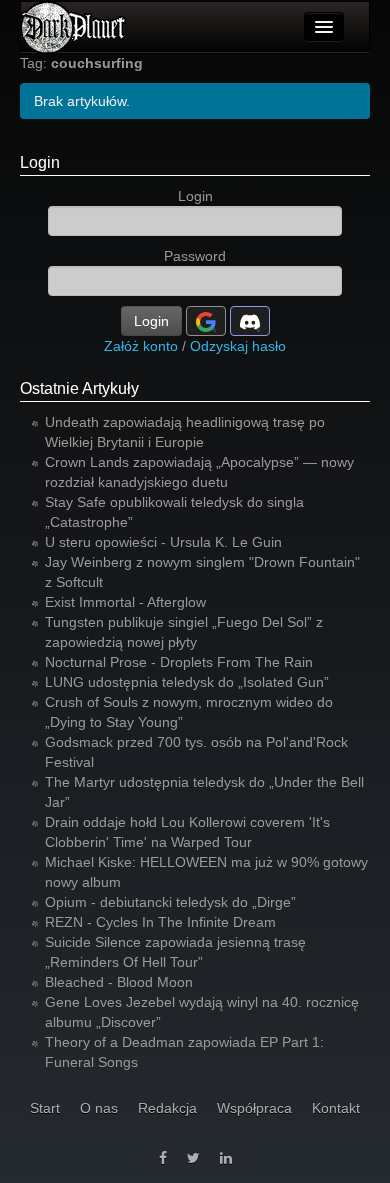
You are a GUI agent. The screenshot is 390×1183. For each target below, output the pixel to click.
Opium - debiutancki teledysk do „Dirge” (170, 902)
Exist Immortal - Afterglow (125, 602)
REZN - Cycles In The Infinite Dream (160, 922)
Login (40, 162)
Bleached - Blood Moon (119, 982)
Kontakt (336, 1108)
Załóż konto (141, 346)
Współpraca (254, 1108)
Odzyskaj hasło (238, 346)
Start (45, 1108)
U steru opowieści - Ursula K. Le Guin (163, 542)
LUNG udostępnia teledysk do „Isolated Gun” (187, 682)
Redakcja (167, 1108)
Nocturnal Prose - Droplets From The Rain (179, 662)
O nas (99, 1108)
